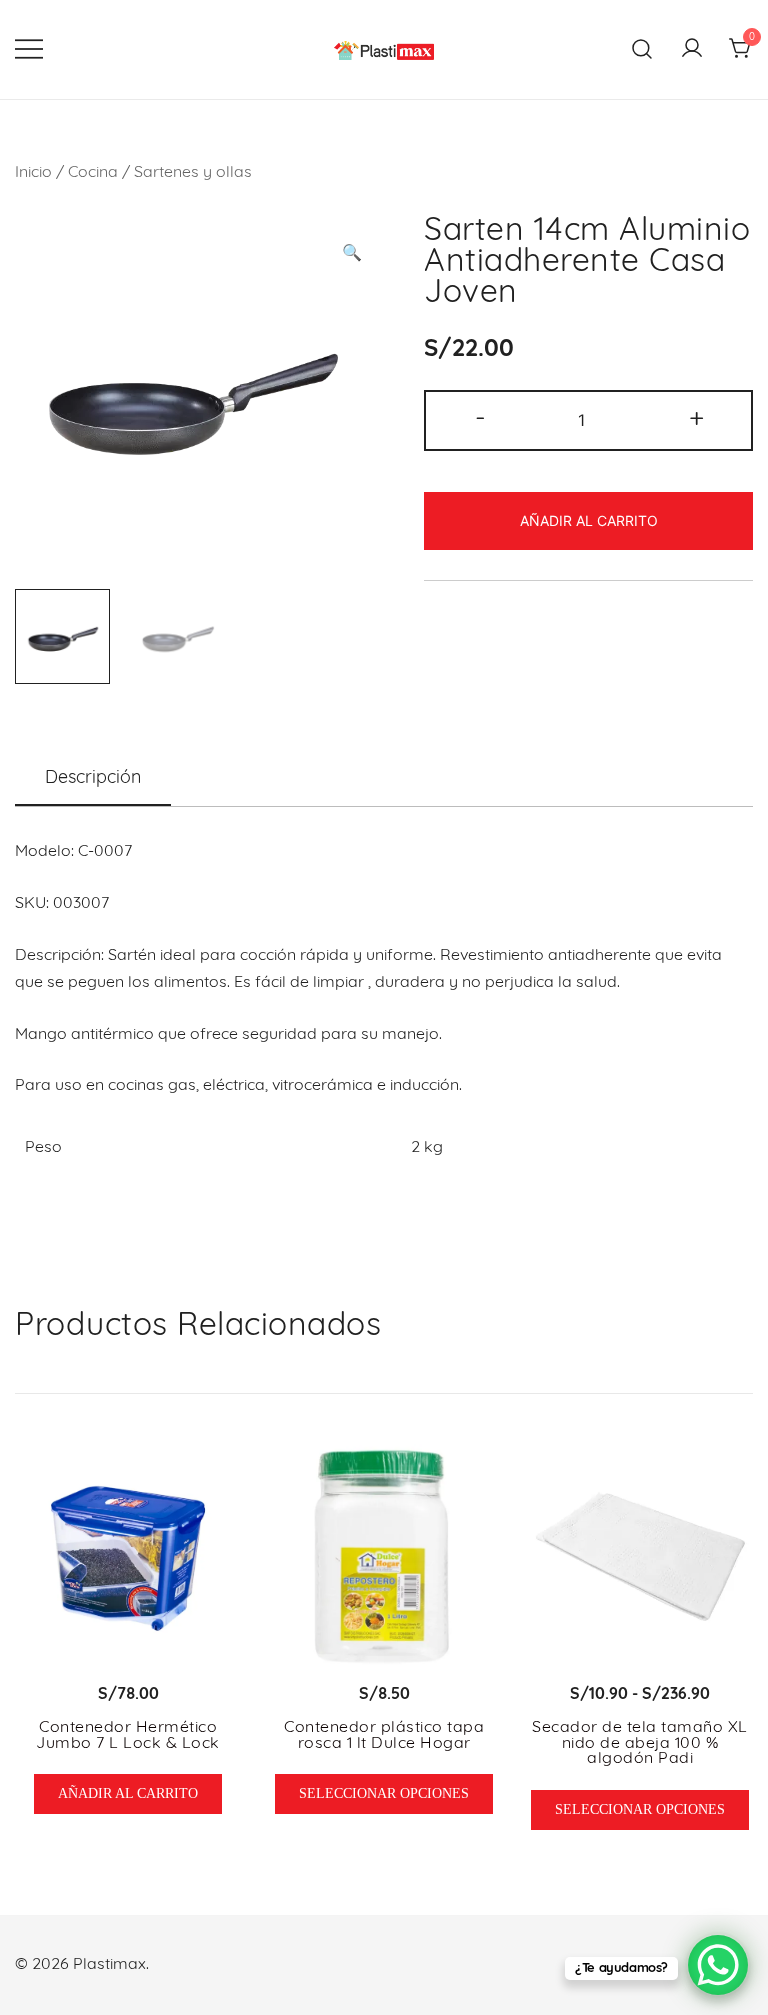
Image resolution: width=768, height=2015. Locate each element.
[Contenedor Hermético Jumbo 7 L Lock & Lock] (128, 1557)
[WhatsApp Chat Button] (718, 1965)
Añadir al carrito (589, 520)
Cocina (93, 173)
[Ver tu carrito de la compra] (741, 50)
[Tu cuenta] (692, 50)
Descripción (93, 779)
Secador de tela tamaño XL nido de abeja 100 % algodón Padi (640, 1743)
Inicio (33, 173)
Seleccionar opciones (384, 1793)
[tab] (93, 780)
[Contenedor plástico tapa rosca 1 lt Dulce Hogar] (384, 1557)
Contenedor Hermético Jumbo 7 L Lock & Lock (128, 1736)
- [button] (480, 418)
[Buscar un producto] (642, 49)
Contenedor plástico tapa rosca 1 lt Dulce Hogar (384, 1736)
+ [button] (696, 418)
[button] (352, 254)
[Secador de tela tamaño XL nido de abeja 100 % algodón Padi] (640, 1557)
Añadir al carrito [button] (128, 1793)
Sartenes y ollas (193, 173)
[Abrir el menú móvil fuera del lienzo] (29, 49)
